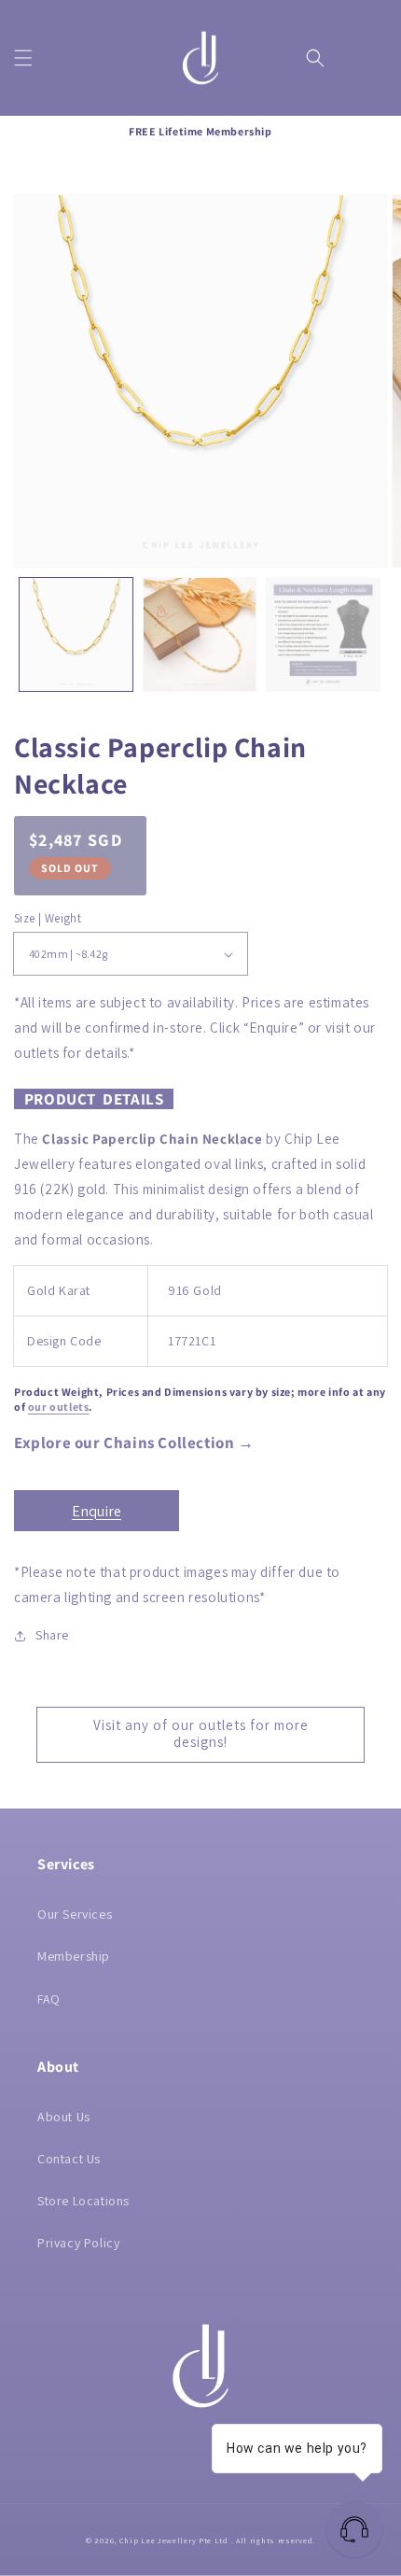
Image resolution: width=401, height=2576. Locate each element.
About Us (64, 2117)
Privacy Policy (78, 2243)
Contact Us (69, 2159)
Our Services (75, 1914)
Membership (74, 1956)
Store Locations (83, 2201)
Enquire (97, 1511)
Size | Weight (48, 918)
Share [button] (52, 1635)
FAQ (49, 1999)
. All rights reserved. (273, 2540)
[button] (23, 58)
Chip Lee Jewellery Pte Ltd (174, 2540)
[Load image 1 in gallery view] (76, 634)
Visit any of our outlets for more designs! (201, 1733)
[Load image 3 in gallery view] (323, 634)
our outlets (59, 1407)
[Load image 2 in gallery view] (200, 634)
